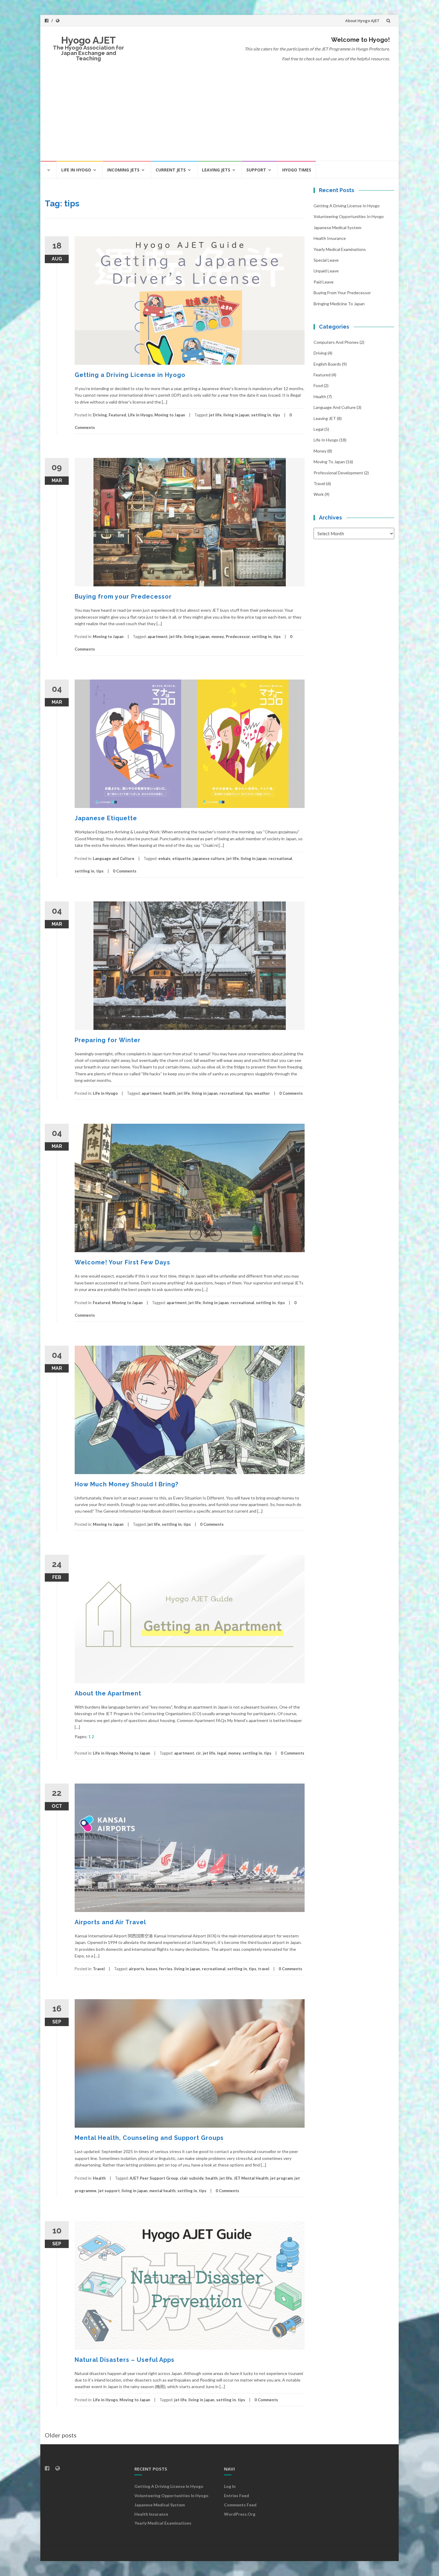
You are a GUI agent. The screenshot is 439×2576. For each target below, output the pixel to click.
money (218, 637)
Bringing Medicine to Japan (339, 304)
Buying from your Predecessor (123, 597)
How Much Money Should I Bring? (126, 1484)
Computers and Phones (336, 342)
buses (152, 1969)
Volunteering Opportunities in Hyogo (349, 216)
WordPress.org (240, 2514)
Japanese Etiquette (106, 818)
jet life (215, 415)
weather (262, 1093)
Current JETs (171, 170)
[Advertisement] (219, 116)
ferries (166, 1969)
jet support (109, 2191)
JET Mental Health (251, 2178)
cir (198, 1753)
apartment (158, 637)
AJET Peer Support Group (154, 2178)
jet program (281, 2178)
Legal (318, 429)
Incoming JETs (123, 170)
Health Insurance (330, 238)
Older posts (61, 2435)
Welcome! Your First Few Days (122, 1262)
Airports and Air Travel (110, 1922)
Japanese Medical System (337, 227)
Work (319, 494)
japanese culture (209, 858)
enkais (164, 858)
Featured (117, 415)
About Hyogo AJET (362, 21)
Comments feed (240, 2505)
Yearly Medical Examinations (340, 249)
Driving (100, 415)
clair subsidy (192, 2178)
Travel (99, 1969)
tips (276, 415)
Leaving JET (325, 418)
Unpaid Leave (326, 271)
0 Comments (125, 871)
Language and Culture (114, 858)
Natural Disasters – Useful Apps (125, 2360)
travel (264, 1969)
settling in (261, 415)
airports (136, 1969)
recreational (280, 858)
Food (318, 385)
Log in (230, 2486)
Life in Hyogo (76, 170)
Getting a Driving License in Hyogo (130, 375)
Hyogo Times (297, 170)
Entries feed (237, 2495)
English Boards (327, 364)
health (169, 1093)
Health (99, 2178)
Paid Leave (324, 282)
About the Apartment (108, 1693)
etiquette (182, 858)
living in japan (236, 415)
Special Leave (326, 260)
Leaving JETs (216, 170)
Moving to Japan (170, 415)
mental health (162, 2191)
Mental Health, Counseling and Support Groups (149, 2138)
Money (320, 451)
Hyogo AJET (89, 40)
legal (222, 1753)
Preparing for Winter (108, 1040)
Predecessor (238, 637)
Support (256, 170)
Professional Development (338, 473)
